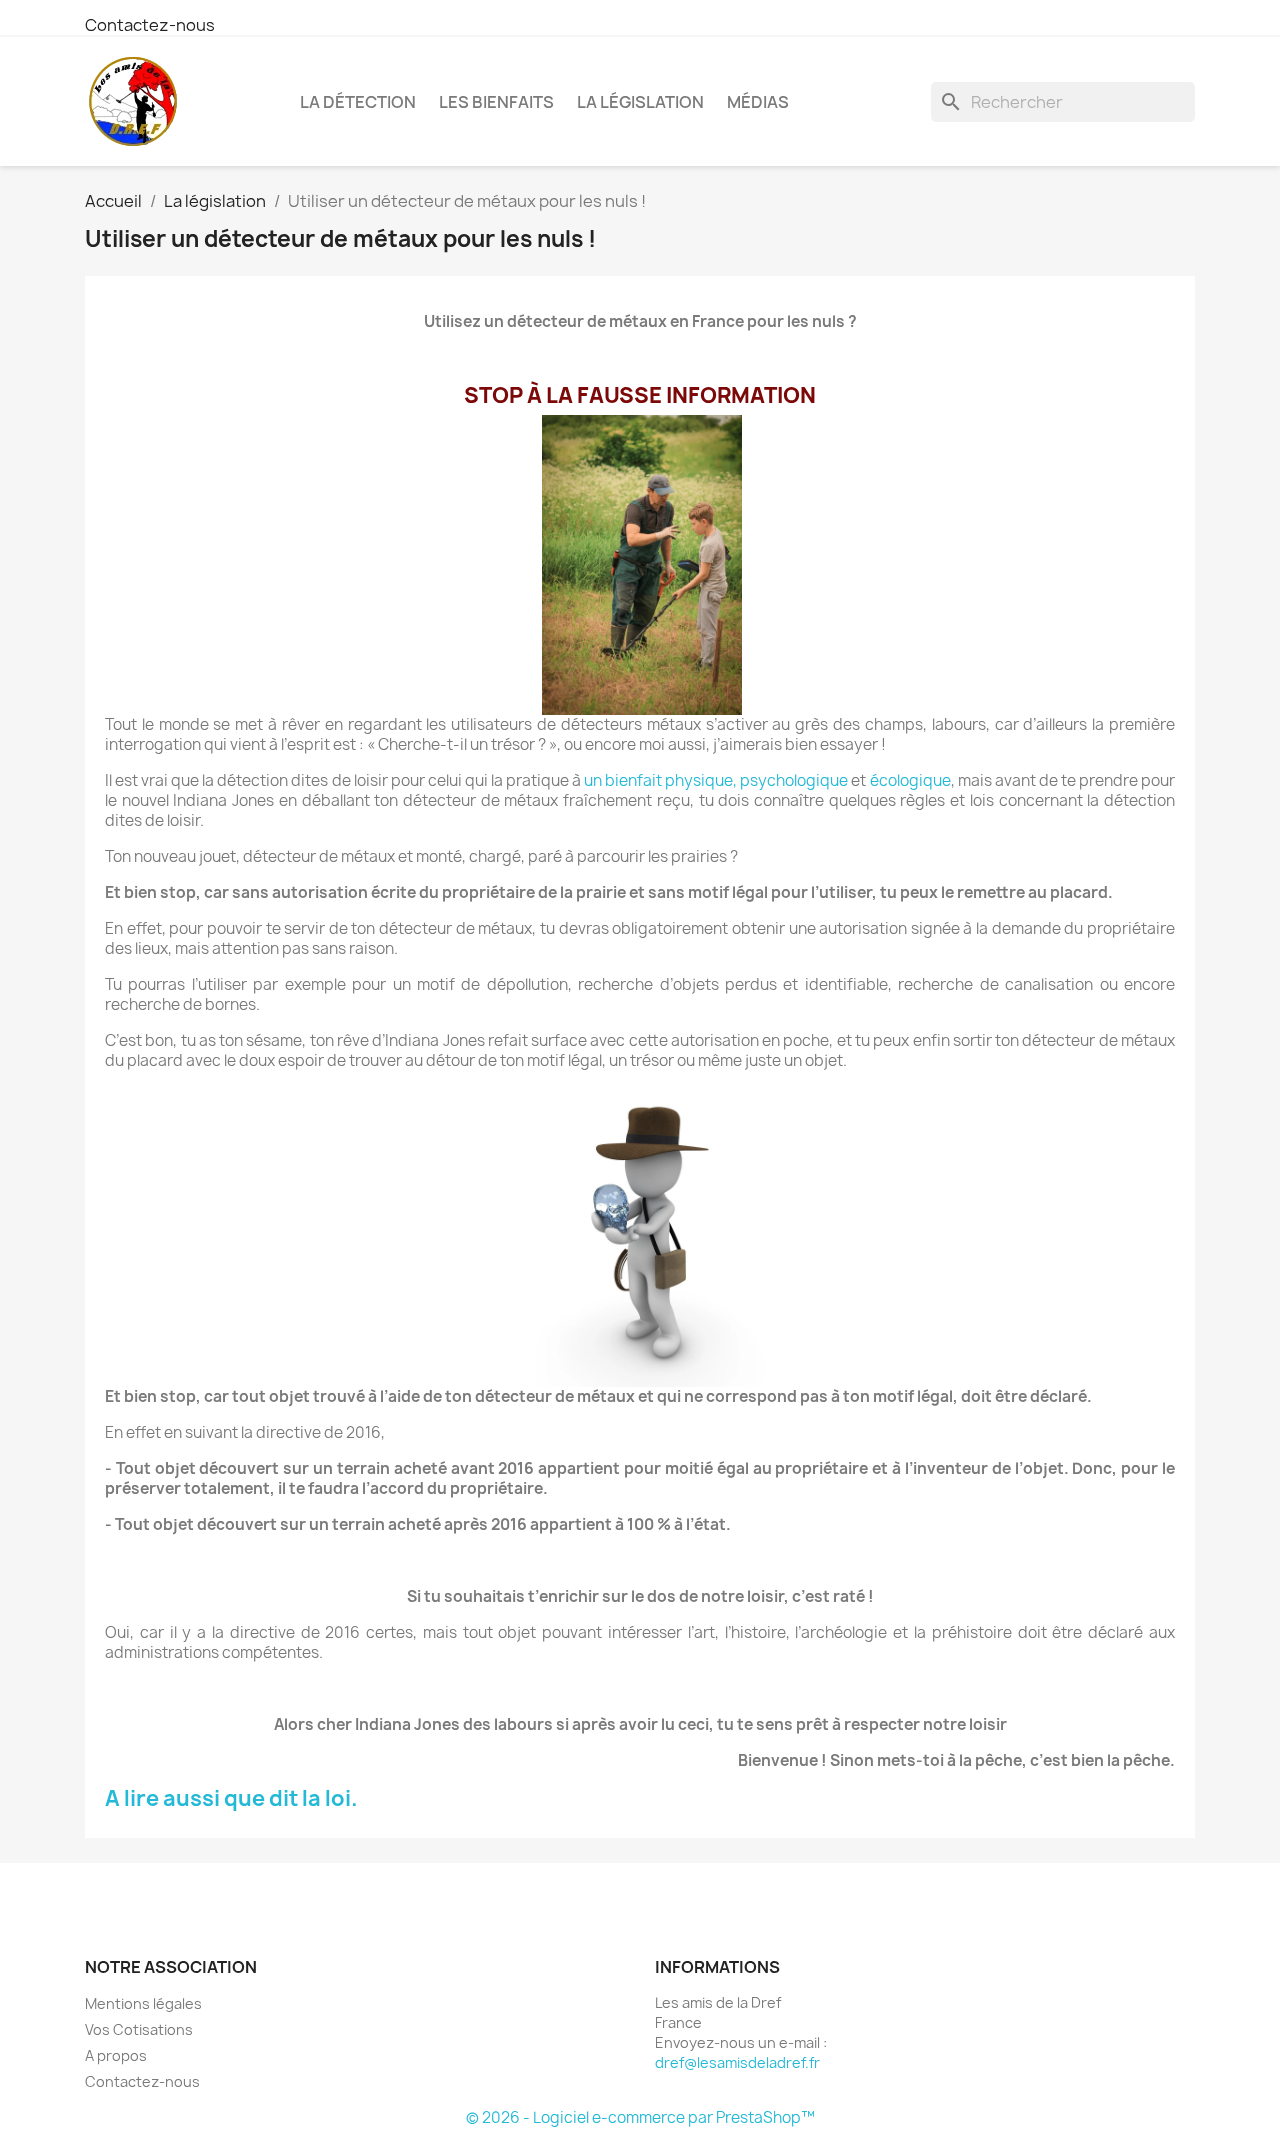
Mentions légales (143, 2003)
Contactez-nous (150, 25)
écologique (910, 780)
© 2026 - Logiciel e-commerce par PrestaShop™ (640, 2117)
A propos (116, 2055)
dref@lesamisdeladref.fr (737, 2062)
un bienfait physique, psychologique (716, 780)
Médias (758, 102)
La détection (358, 102)
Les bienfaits (496, 102)
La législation (640, 102)
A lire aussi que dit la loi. (231, 1798)
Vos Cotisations (139, 2029)
